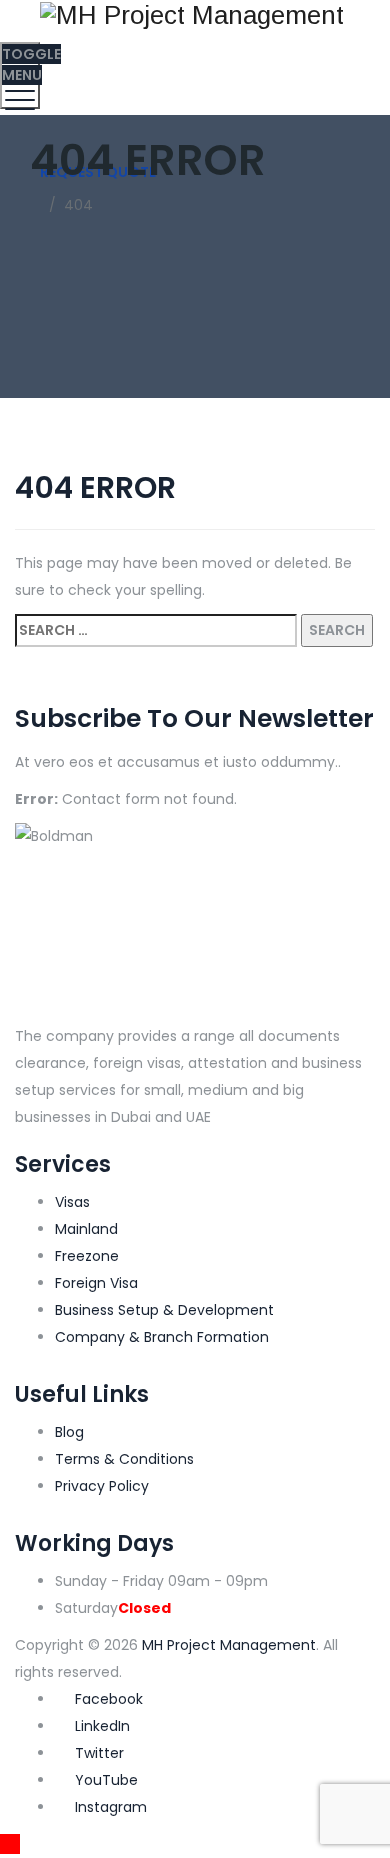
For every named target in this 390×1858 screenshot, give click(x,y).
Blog (69, 1432)
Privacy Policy (102, 1486)
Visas (72, 1202)
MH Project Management (229, 1645)
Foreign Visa (96, 1283)
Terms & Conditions (124, 1459)
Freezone (87, 1256)
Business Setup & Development (164, 1310)
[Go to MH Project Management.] (35, 205)
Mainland (86, 1229)
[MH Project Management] (192, 14)
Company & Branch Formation (162, 1337)
